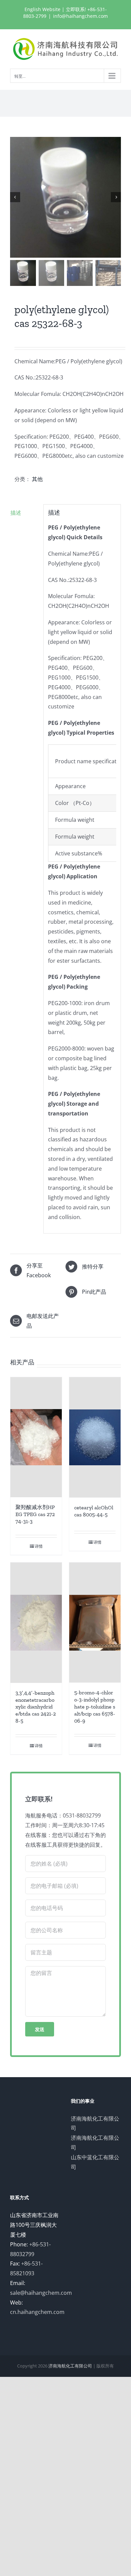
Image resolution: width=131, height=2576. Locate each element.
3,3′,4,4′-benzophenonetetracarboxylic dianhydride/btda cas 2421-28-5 (36, 1707)
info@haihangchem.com (80, 16)
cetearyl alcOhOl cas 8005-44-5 (94, 1511)
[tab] (25, 513)
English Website (42, 9)
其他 (37, 479)
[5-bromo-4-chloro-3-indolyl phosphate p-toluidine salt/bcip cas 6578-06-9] (95, 1623)
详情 (39, 1546)
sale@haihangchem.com (41, 2293)
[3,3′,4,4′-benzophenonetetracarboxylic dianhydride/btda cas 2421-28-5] (36, 1623)
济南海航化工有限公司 (70, 2366)
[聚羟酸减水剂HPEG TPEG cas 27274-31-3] (36, 1437)
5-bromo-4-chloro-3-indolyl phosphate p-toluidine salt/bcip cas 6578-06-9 (95, 1706)
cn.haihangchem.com (37, 2312)
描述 (16, 513)
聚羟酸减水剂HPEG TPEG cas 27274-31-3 (35, 1514)
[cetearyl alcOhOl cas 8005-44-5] (95, 1437)
